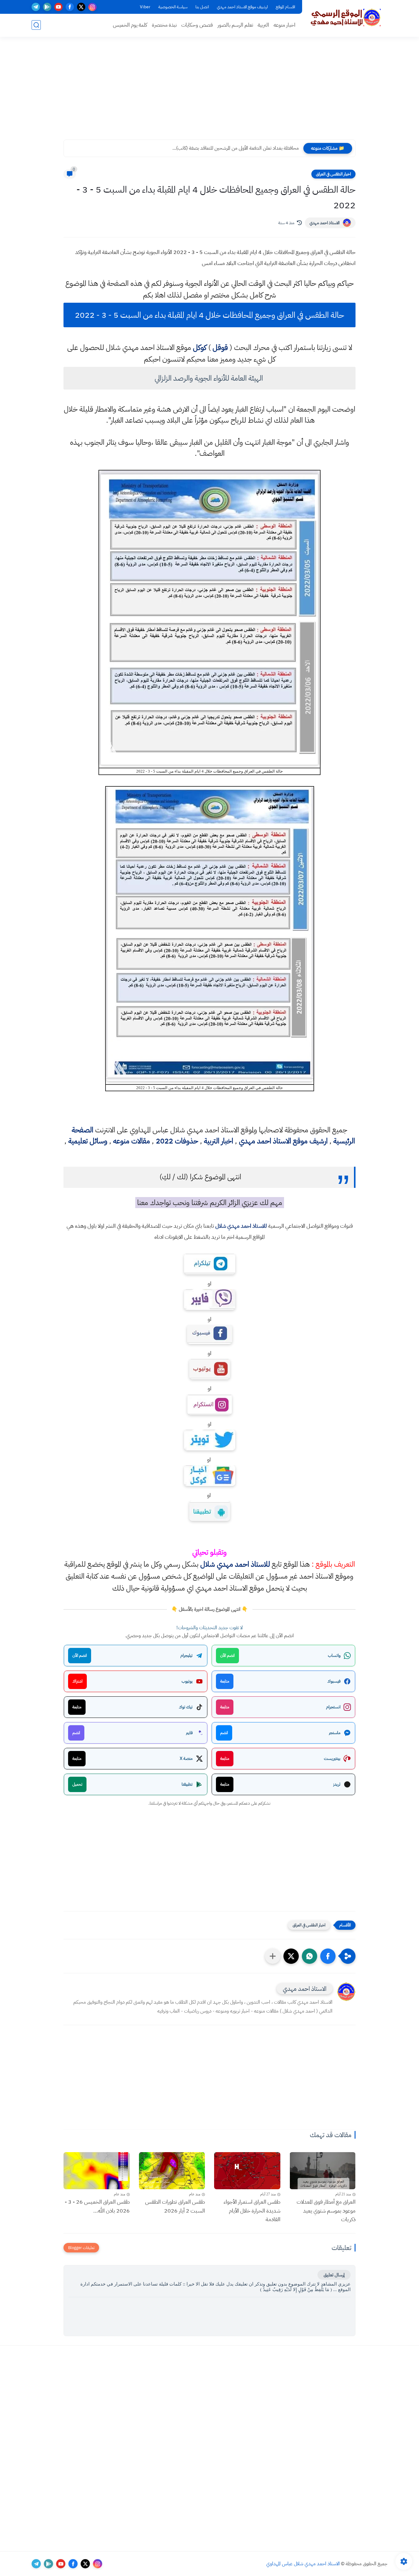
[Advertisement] (209, 92)
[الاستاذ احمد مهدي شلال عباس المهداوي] (346, 18)
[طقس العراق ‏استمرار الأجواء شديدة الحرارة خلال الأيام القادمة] (247, 2171)
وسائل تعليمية (88, 1141)
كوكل (200, 347)
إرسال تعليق (334, 2275)
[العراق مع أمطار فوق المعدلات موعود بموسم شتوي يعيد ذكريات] (323, 2171)
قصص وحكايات (197, 25)
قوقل (220, 347)
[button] (328, 1956)
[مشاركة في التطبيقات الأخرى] (273, 1956)
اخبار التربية (219, 1141)
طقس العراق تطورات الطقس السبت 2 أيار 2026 (175, 2206)
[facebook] (70, 7)
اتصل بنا (202, 7)
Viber (145, 7)
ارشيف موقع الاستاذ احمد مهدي (242, 7)
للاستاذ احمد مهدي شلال (241, 1226)
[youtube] (58, 7)
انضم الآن (227, 1655)
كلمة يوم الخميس (130, 25)
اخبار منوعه (284, 25)
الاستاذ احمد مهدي (325, 223)
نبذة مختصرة (164, 25)
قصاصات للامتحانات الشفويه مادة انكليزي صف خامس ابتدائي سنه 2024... (229, 148)
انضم (224, 1733)
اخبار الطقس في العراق (333, 174)
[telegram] (36, 7)
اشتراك (77, 1681)
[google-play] (47, 7)
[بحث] (36, 25)
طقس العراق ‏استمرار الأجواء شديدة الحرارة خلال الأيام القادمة (252, 2211)
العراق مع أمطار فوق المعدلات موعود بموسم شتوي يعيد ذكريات (326, 2211)
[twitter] (81, 7)
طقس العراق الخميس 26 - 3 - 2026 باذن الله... (97, 2206)
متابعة (225, 1681)
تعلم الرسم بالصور (235, 25)
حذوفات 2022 (177, 1141)
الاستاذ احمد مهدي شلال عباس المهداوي (303, 2564)
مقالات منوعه (132, 1141)
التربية (263, 25)
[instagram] (92, 7)
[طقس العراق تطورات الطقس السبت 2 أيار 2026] (172, 2171)
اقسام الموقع (285, 7)
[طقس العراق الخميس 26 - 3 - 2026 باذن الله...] (97, 2171)
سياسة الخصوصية (173, 7)
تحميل (77, 1784)
